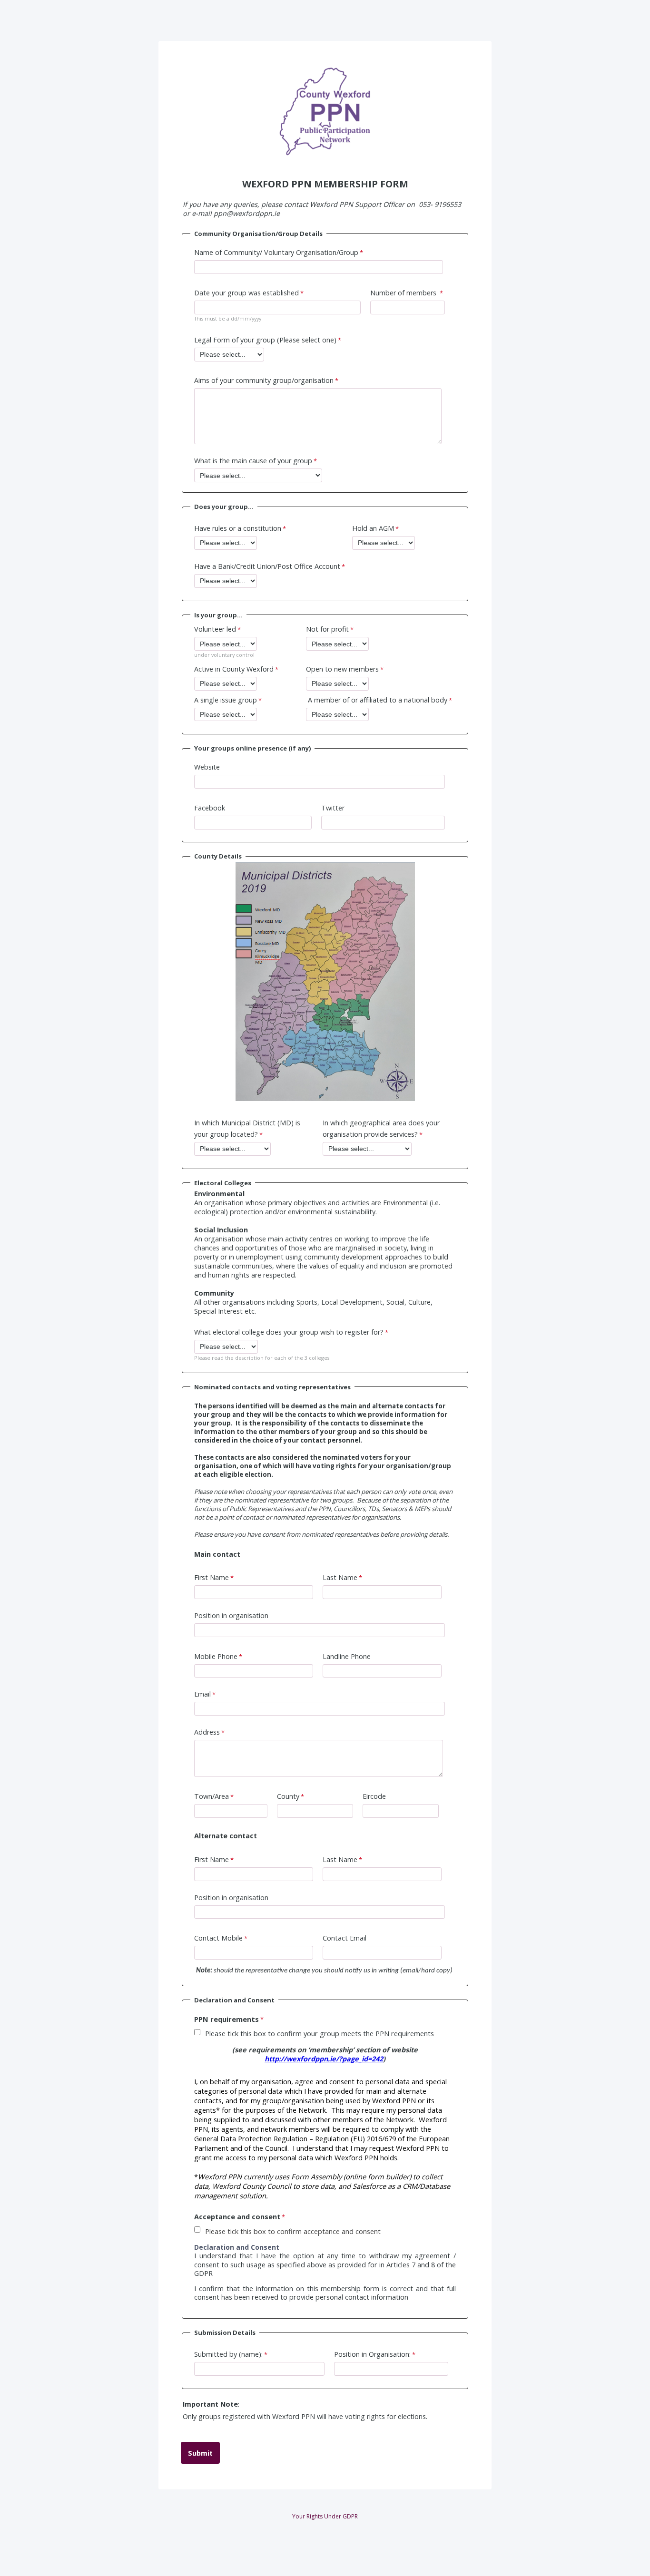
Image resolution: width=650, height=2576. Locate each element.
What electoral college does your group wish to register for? (289, 1332)
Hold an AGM (373, 528)
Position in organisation (231, 1615)
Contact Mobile (218, 1938)
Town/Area (212, 1796)
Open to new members (342, 669)
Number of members (404, 293)
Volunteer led (215, 629)
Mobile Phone (216, 1656)
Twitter (333, 808)
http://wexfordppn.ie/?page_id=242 (324, 2059)
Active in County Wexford (234, 669)
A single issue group (226, 700)
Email (202, 1694)
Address (207, 1732)
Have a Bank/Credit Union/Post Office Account (267, 566)
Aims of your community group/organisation (264, 380)
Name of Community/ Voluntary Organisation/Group (276, 252)
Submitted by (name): (228, 2354)
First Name (212, 1577)
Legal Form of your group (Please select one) (265, 340)
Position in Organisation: (372, 2354)
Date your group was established (246, 293)
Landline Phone (347, 1656)
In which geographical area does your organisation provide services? (381, 1128)
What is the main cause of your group (253, 461)
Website (207, 767)
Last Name (340, 1577)
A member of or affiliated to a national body (377, 700)
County (288, 1796)
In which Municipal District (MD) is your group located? (247, 1128)
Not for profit (327, 629)
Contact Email (345, 1938)
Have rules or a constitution (238, 528)
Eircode (374, 1796)
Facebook (210, 808)
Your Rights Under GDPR (325, 2516)
